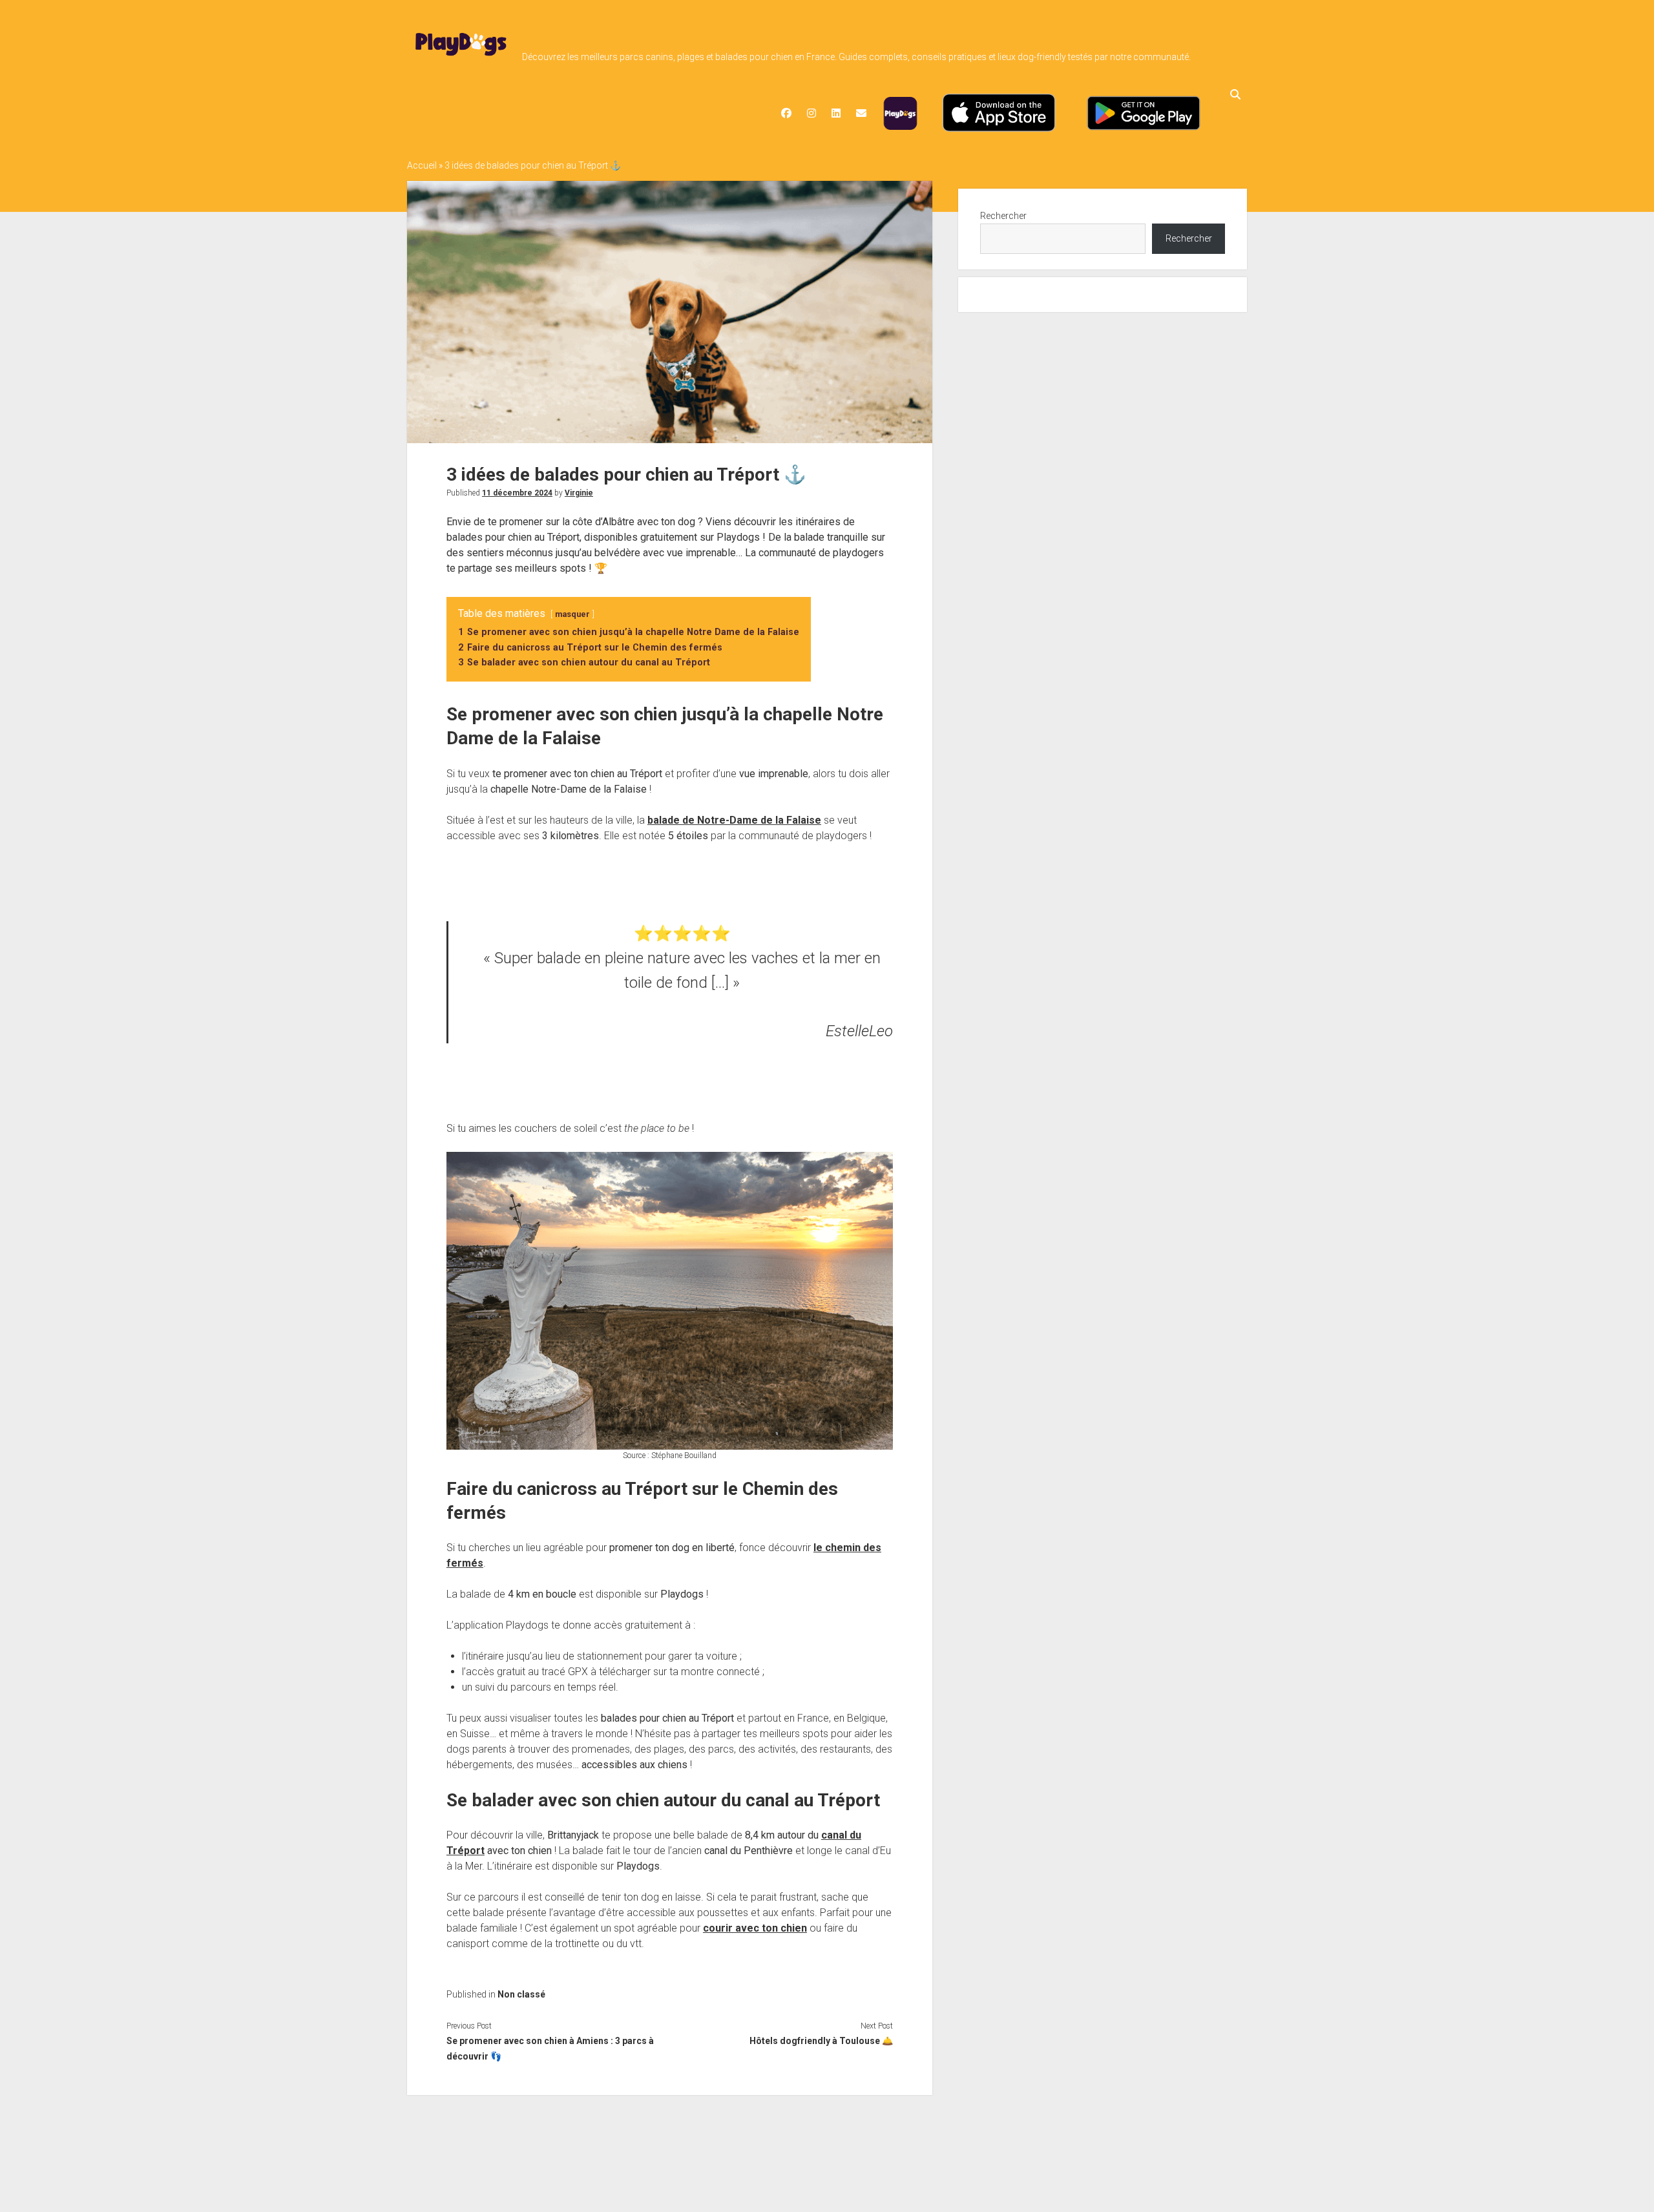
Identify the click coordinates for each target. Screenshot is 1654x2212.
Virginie (579, 493)
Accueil (422, 165)
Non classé (521, 1994)
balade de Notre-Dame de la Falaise (734, 820)
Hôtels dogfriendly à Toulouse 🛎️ (821, 2041)
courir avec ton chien (755, 1928)
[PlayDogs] (461, 56)
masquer (572, 614)
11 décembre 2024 (517, 493)
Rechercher (1003, 216)
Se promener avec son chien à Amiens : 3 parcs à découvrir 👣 (550, 2049)
